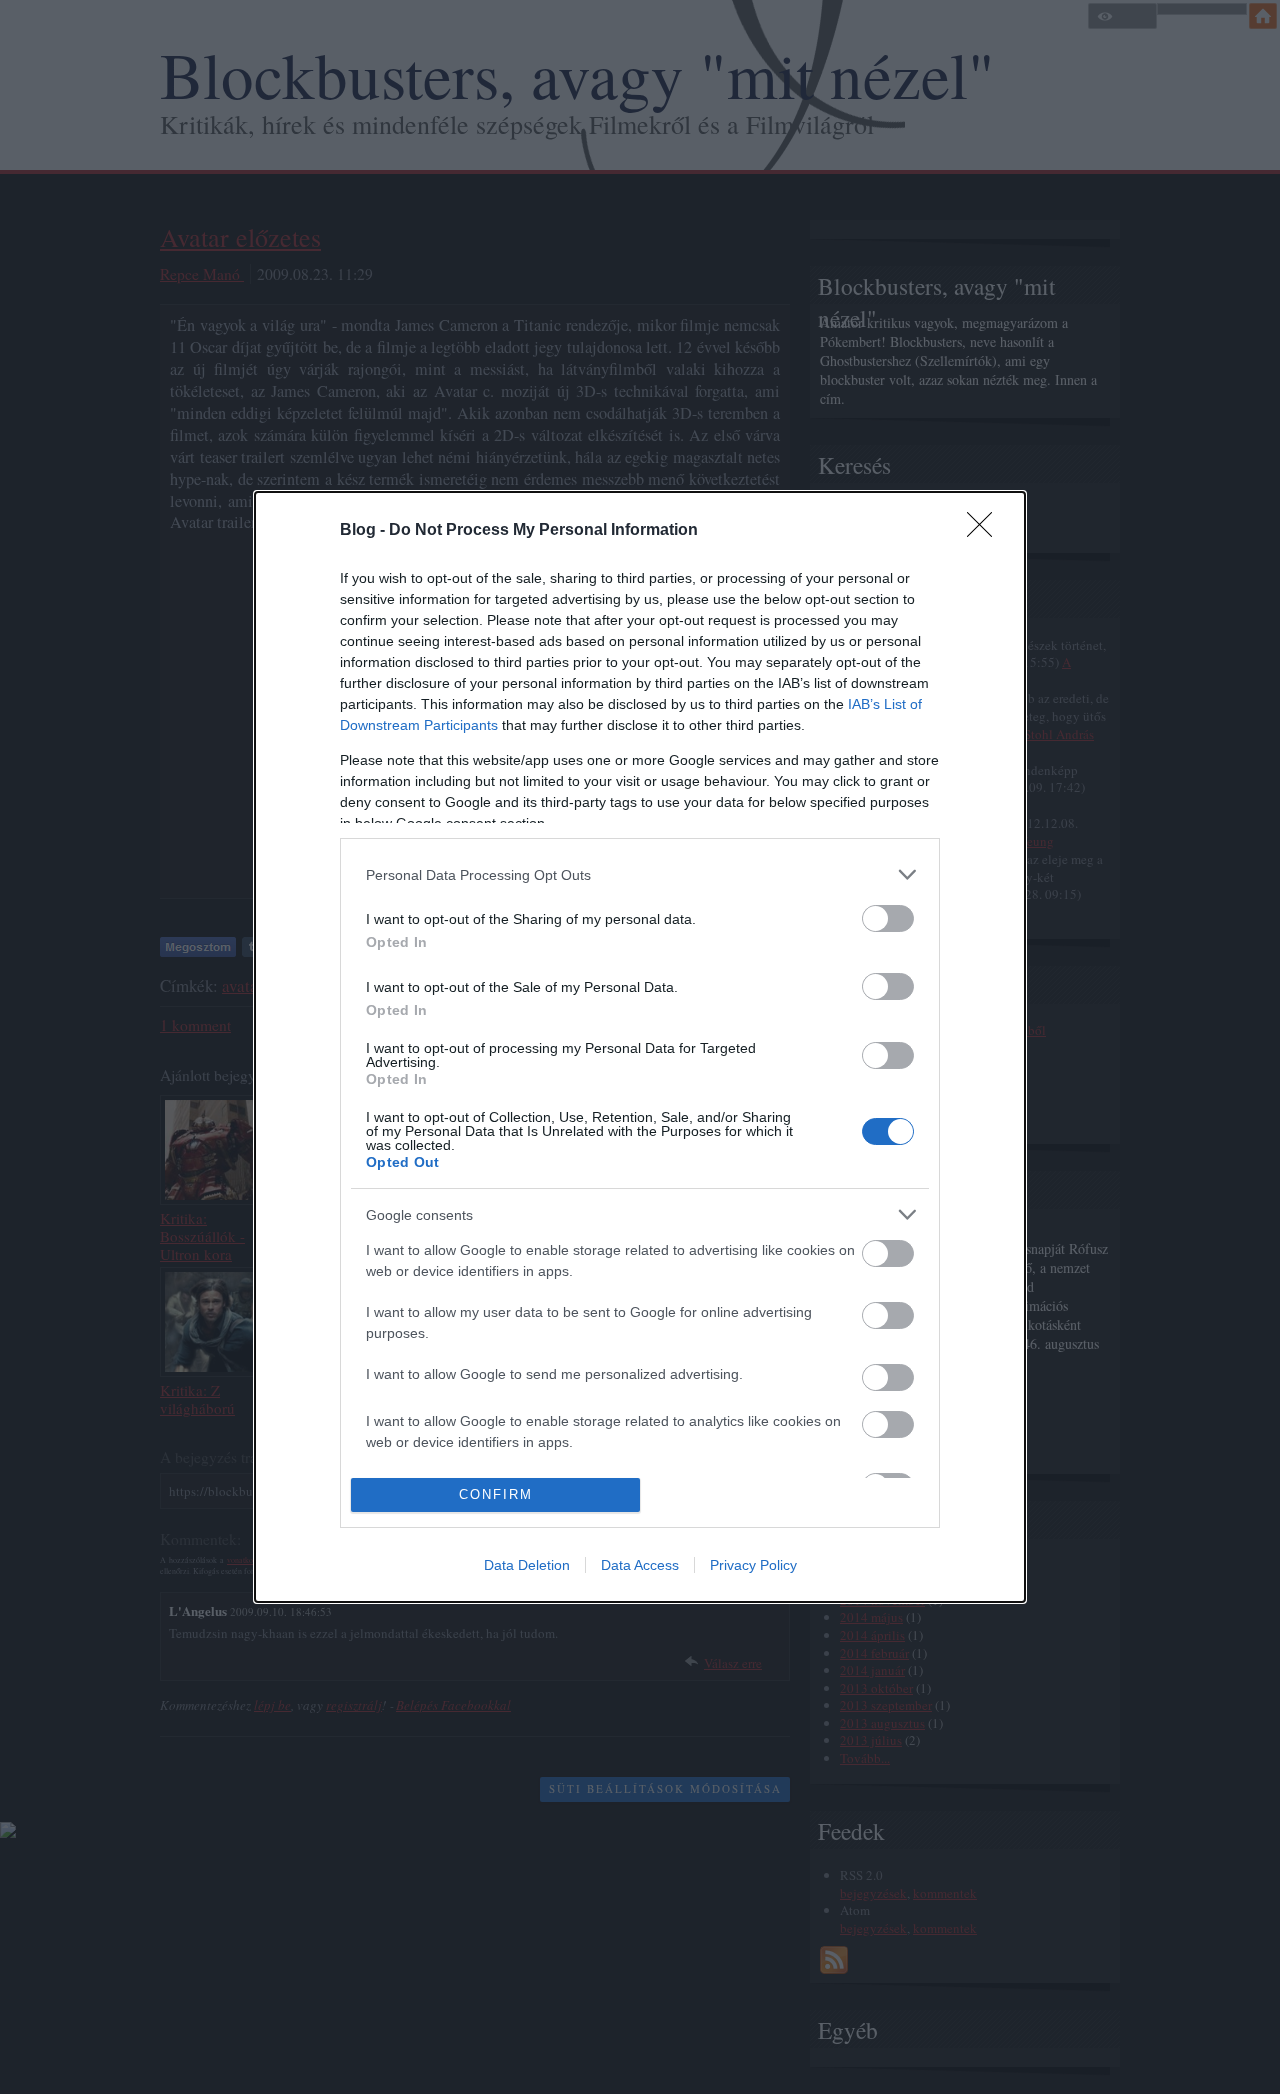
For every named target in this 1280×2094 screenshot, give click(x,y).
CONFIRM (496, 1494)
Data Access (640, 1565)
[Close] (986, 531)
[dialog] (640, 1046)
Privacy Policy (753, 1565)
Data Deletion (527, 1565)
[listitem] (640, 874)
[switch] (888, 918)
